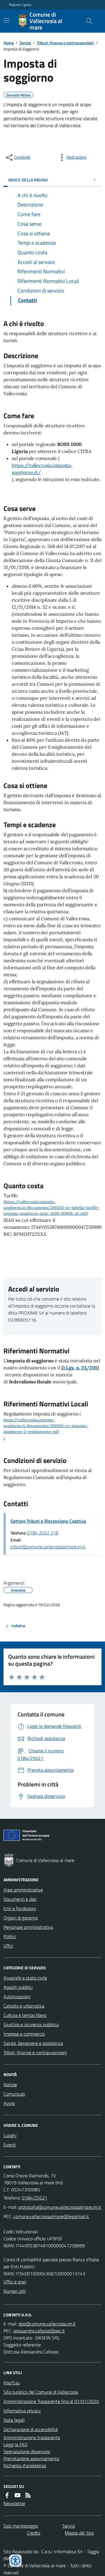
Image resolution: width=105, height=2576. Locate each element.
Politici (10, 1936)
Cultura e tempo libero (25, 2015)
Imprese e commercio (24, 2034)
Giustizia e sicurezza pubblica (31, 2024)
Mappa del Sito (79, 2533)
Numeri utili (15, 2291)
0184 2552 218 (43, 1533)
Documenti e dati (20, 1899)
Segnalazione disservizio (27, 2451)
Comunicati (14, 2094)
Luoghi (10, 2135)
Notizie (10, 2085)
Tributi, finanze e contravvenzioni (65, 43)
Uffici (8, 1946)
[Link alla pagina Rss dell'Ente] (28, 2495)
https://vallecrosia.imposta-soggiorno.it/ (42, 469)
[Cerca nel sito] (87, 21)
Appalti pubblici (18, 1987)
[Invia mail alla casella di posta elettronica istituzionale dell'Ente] (60, 2207)
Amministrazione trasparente (32, 2437)
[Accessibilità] (15, 2561)
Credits (34, 2533)
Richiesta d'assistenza (25, 2465)
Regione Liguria (20, 5)
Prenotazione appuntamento (31, 2458)
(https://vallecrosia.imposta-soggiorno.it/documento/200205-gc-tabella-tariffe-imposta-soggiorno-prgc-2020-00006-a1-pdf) (51, 1208)
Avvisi (9, 2103)
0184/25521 (35, 2198)
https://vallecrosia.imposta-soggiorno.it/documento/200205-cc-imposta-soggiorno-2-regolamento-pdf (46, 1426)
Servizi (25, 43)
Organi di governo (21, 1918)
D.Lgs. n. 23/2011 (80, 1368)
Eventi (10, 2145)
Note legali (14, 2420)
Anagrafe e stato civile (25, 1978)
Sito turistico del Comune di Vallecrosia (41, 2392)
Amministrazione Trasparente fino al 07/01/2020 (51, 2401)
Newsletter (14, 2503)
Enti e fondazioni (20, 1908)
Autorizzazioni (17, 1996)
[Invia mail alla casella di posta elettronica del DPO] (47, 2324)
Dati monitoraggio (21, 2526)
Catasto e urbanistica (24, 2006)
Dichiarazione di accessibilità (31, 2429)
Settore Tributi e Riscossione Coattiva (48, 1521)
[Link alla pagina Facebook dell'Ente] (7, 2495)
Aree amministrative (23, 1890)
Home (9, 43)
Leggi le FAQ (16, 2444)
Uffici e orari (15, 2282)
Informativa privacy (22, 2411)
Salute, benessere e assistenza (33, 2043)
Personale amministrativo (28, 1927)
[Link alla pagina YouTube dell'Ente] (17, 2495)
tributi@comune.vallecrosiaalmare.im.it (48, 1547)
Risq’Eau (12, 2383)
